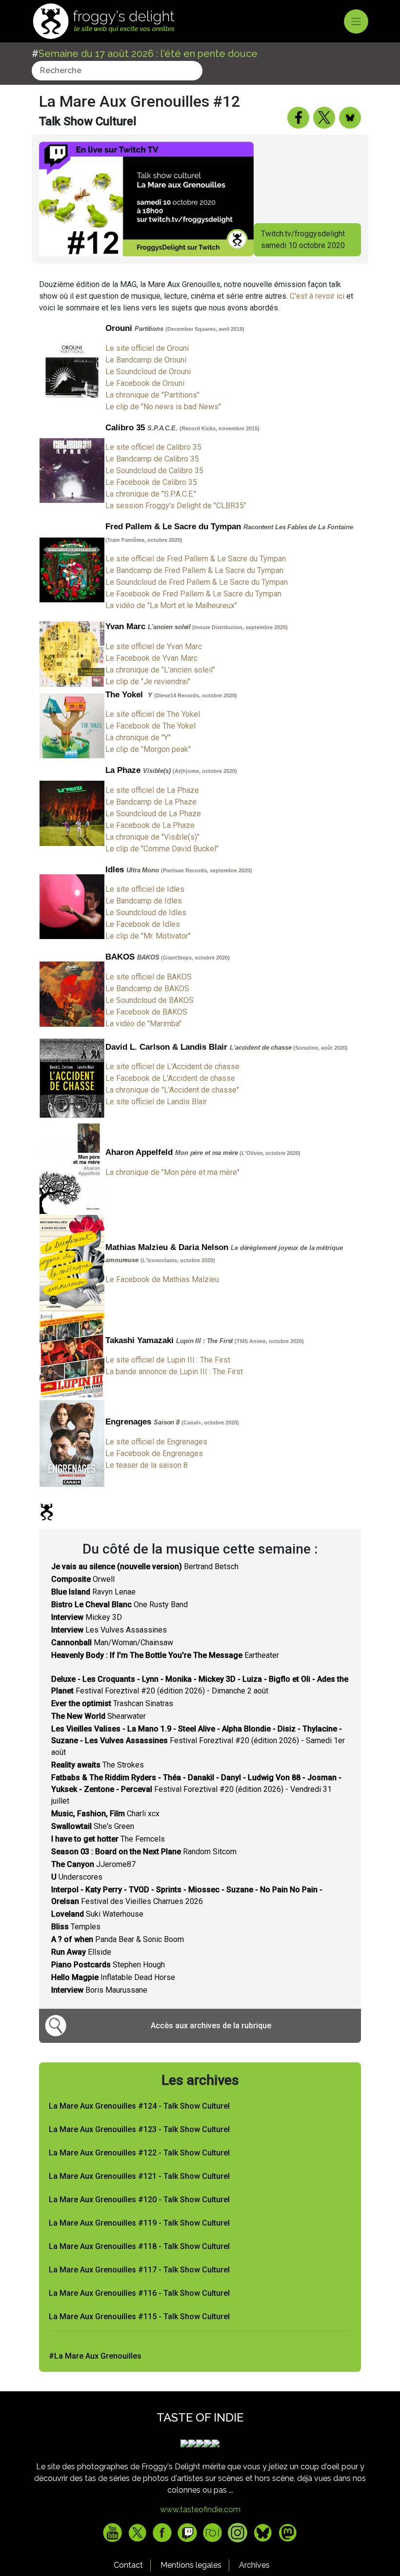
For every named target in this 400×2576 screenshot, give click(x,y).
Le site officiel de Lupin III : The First (168, 1360)
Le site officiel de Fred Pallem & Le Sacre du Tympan (196, 559)
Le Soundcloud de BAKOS (150, 1000)
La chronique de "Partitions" (152, 395)
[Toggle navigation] (356, 21)
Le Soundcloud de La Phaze (153, 814)
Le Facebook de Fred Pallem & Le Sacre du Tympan (193, 594)
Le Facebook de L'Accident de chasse (170, 1078)
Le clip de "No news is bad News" (163, 407)
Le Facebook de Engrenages (154, 1453)
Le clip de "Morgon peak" (148, 749)
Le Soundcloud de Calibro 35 (154, 471)
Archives (254, 2565)
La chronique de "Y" (138, 738)
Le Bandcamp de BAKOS (147, 989)
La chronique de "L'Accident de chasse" (172, 1090)
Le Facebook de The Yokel (150, 726)
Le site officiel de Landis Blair (156, 1102)
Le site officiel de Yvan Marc (154, 646)
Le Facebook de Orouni (145, 383)
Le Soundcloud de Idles (146, 913)
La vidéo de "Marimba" (143, 1024)
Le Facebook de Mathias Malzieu (162, 1279)
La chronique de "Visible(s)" (152, 837)
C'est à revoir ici (317, 296)
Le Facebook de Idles (143, 924)
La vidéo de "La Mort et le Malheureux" (171, 606)
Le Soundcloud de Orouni (148, 372)
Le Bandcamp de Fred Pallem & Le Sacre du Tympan (194, 570)
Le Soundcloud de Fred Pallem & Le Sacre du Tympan (197, 582)
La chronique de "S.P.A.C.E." (151, 494)
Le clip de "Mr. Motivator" (148, 936)
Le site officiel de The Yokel (153, 714)
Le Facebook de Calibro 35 (151, 482)
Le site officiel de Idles (145, 889)
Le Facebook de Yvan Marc (151, 658)
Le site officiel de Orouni (147, 348)
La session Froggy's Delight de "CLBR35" (176, 506)
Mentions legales (191, 2565)
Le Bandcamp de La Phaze (151, 802)
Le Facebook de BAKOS (146, 1012)
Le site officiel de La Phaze (152, 790)
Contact (128, 2565)
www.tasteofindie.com (200, 2509)
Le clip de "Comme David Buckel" (162, 849)
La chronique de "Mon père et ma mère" (172, 1172)
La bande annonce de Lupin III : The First (174, 1372)
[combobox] (117, 71)
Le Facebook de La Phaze (150, 825)
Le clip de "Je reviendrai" (148, 682)
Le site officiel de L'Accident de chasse (172, 1067)
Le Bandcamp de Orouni (146, 360)
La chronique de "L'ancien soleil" (160, 670)
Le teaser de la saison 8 (147, 1465)
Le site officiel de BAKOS (149, 977)
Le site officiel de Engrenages (156, 1442)
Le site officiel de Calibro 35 (153, 447)
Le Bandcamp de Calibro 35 (152, 459)
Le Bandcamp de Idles (144, 901)
